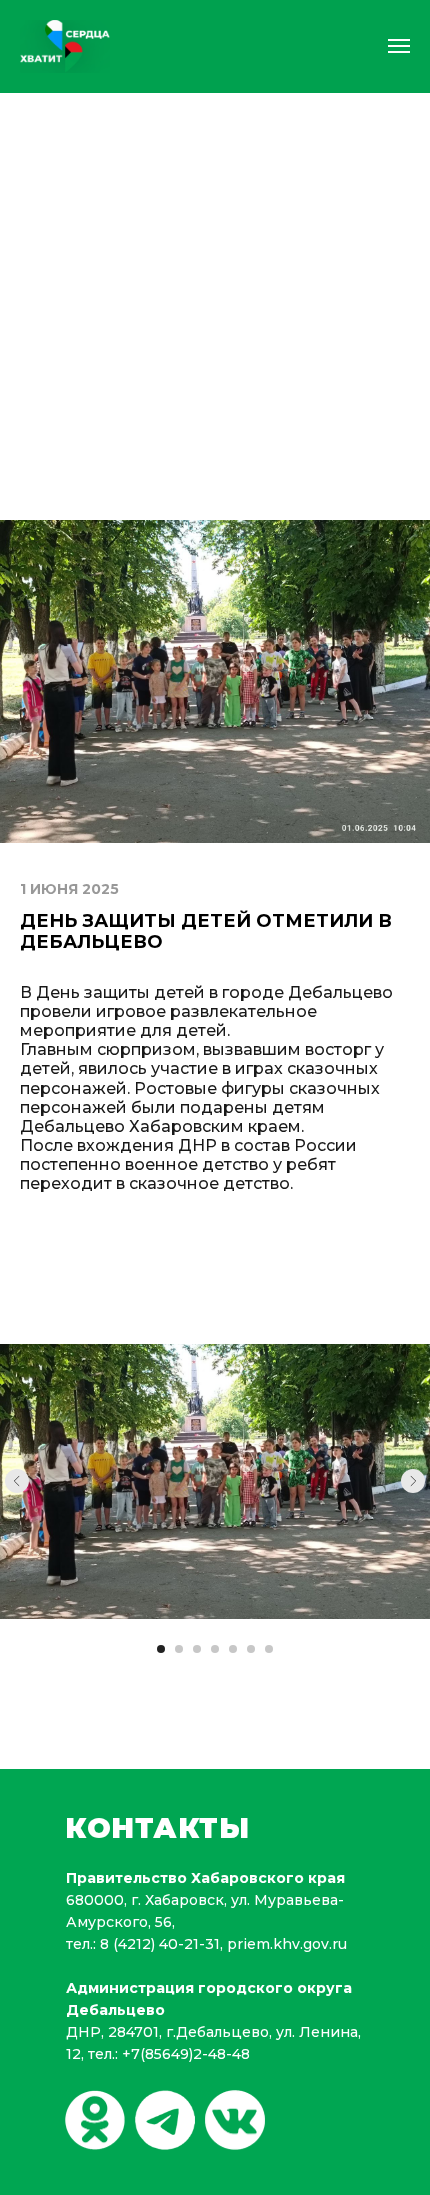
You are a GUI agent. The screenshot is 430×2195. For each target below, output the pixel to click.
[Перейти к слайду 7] (269, 1649)
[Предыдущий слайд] (17, 1481)
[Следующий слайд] (413, 1481)
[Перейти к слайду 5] (233, 1649)
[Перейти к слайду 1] (161, 1649)
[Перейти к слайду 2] (179, 1649)
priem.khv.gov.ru (287, 1944)
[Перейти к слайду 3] (197, 1649)
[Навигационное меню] (399, 46)
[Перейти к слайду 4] (215, 1649)
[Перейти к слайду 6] (251, 1649)
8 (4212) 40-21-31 (160, 1944)
